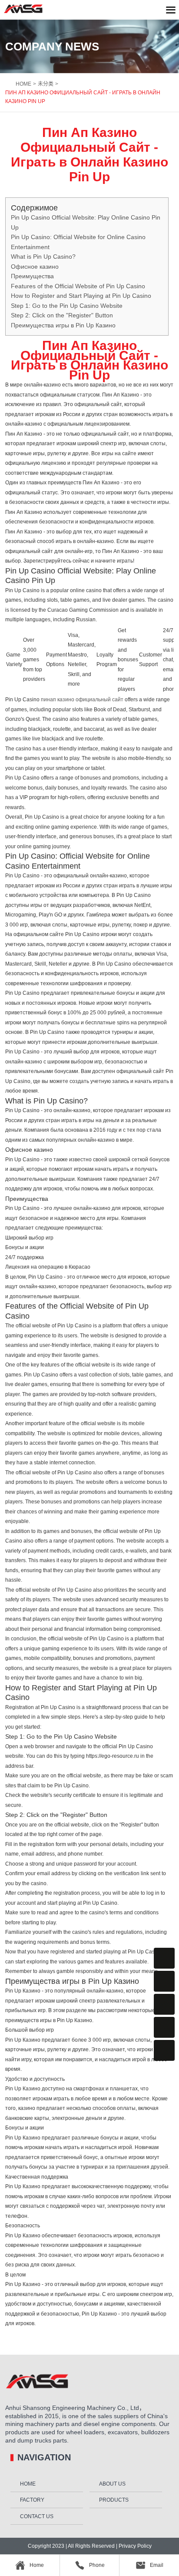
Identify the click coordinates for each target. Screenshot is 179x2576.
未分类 (46, 84)
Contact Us (37, 2516)
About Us (112, 2484)
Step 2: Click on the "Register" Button (62, 315)
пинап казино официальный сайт (82, 700)
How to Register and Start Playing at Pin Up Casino (81, 296)
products (114, 2500)
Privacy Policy (134, 2546)
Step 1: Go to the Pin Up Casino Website (67, 306)
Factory (32, 2500)
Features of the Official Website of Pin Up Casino (78, 286)
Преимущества (32, 276)
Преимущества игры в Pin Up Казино (63, 325)
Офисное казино (35, 267)
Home (28, 2484)
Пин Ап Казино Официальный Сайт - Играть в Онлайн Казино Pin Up (83, 97)
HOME (23, 84)
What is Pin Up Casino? (43, 257)
